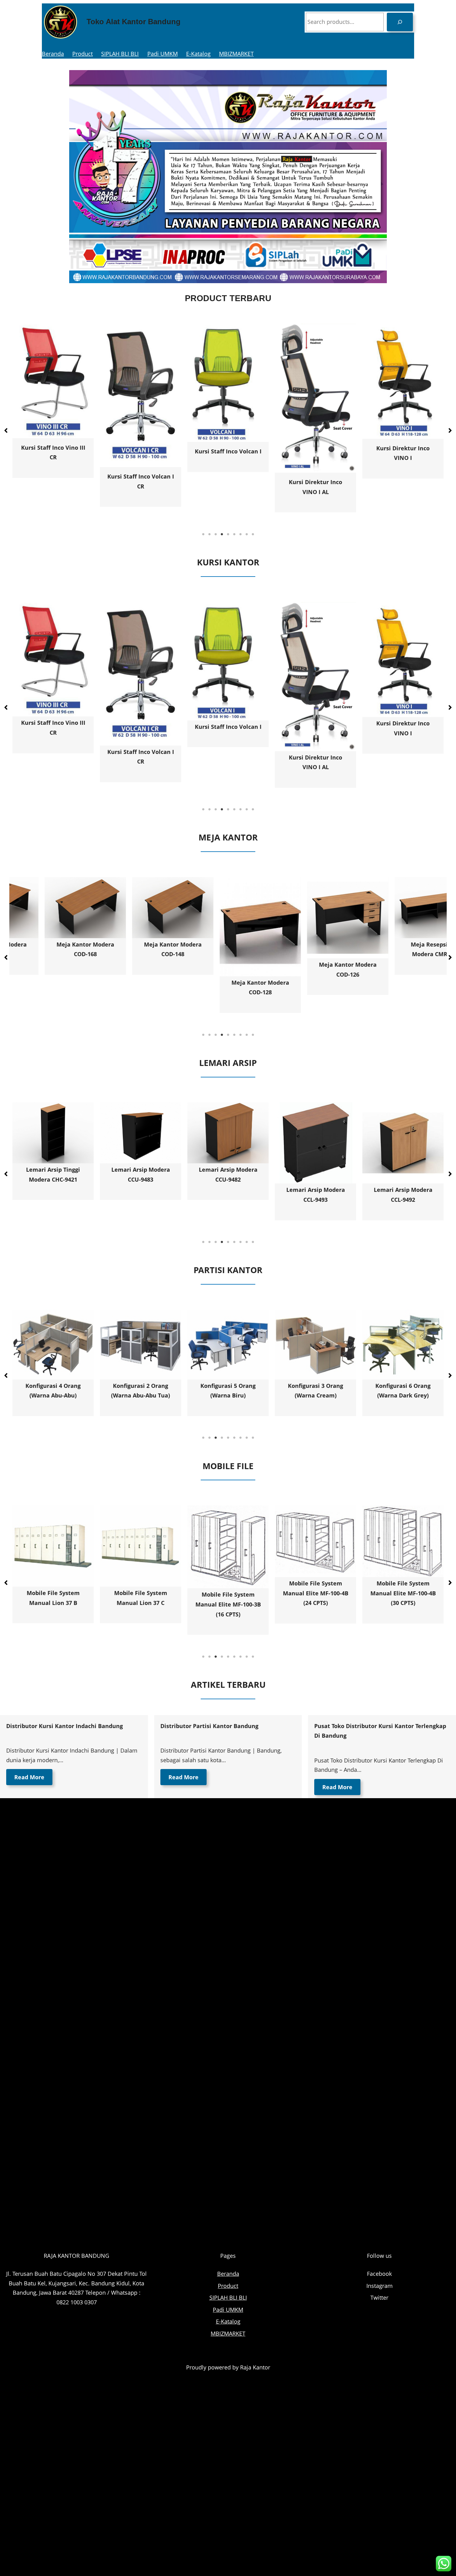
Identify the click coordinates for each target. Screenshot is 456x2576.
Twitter (379, 2297)
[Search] (400, 22)
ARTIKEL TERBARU (228, 1685)
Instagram (380, 2286)
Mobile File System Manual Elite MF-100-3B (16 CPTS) (53, 1604)
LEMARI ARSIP (228, 1063)
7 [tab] (240, 534)
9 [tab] (253, 534)
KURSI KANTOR (228, 562)
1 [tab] (203, 534)
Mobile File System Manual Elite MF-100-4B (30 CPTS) (228, 1593)
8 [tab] (247, 534)
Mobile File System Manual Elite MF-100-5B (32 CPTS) (316, 1584)
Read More (29, 1777)
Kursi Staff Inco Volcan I (53, 451)
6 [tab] (234, 534)
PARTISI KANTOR (228, 1270)
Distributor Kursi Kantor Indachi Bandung (65, 1726)
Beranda (53, 54)
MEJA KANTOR (228, 837)
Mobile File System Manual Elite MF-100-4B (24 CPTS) (141, 1593)
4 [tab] (222, 534)
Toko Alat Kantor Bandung (134, 22)
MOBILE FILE (228, 1466)
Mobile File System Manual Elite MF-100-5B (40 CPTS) (403, 1584)
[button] (6, 430)
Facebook (379, 2274)
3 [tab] (216, 534)
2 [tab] (209, 534)
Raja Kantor (255, 2367)
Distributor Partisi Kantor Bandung (209, 1726)
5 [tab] (228, 534)
